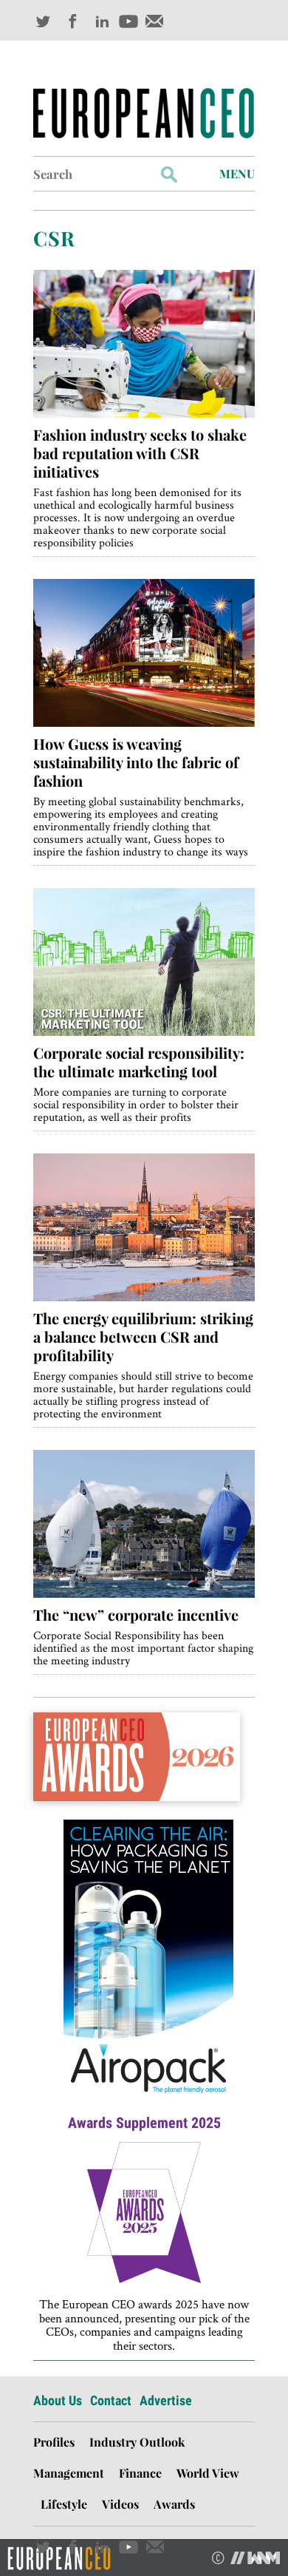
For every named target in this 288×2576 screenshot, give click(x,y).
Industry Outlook (137, 2442)
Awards (174, 2504)
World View (208, 2473)
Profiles (54, 2442)
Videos (120, 2504)
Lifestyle (64, 2504)
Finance (140, 2473)
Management (69, 2473)
